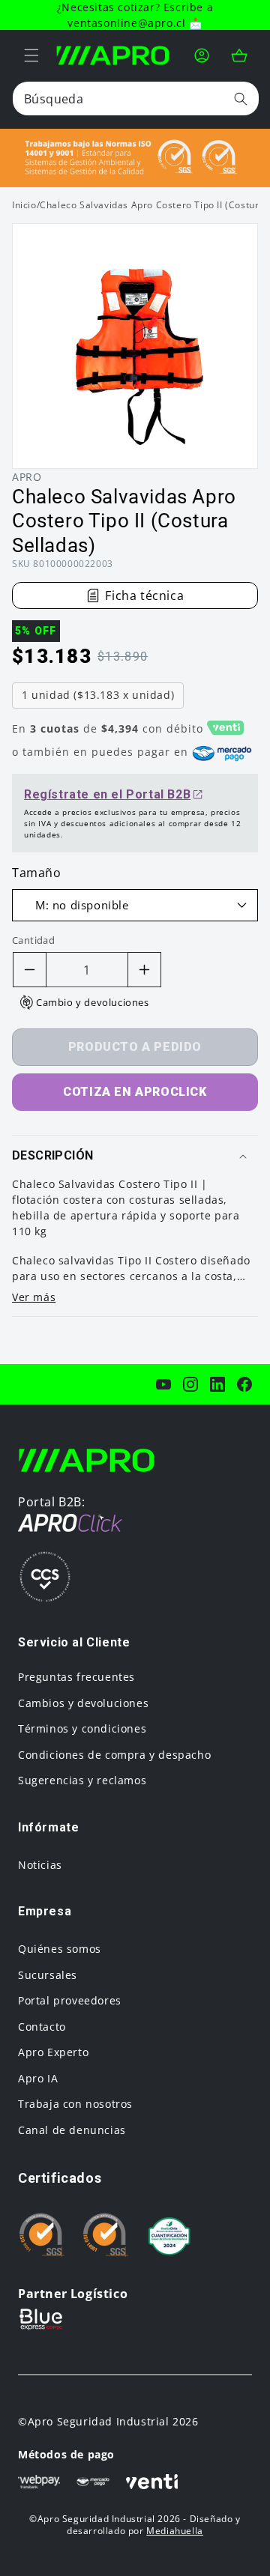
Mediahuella (175, 2531)
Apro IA (38, 2078)
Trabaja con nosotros (75, 2104)
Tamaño (37, 873)
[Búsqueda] (241, 99)
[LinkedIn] (217, 1384)
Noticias (40, 1865)
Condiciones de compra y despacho (114, 1755)
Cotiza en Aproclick (135, 1092)
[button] (31, 55)
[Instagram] (190, 1384)
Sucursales (48, 1975)
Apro (27, 477)
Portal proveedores (70, 2000)
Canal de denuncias (72, 2130)
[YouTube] (163, 1384)
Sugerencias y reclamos (82, 1780)
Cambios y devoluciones (83, 1703)
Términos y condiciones (82, 1728)
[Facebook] (244, 1384)
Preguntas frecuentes (76, 1677)
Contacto (42, 2027)
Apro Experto (53, 2052)
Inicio (24, 205)
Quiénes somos (60, 1949)
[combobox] (136, 99)
